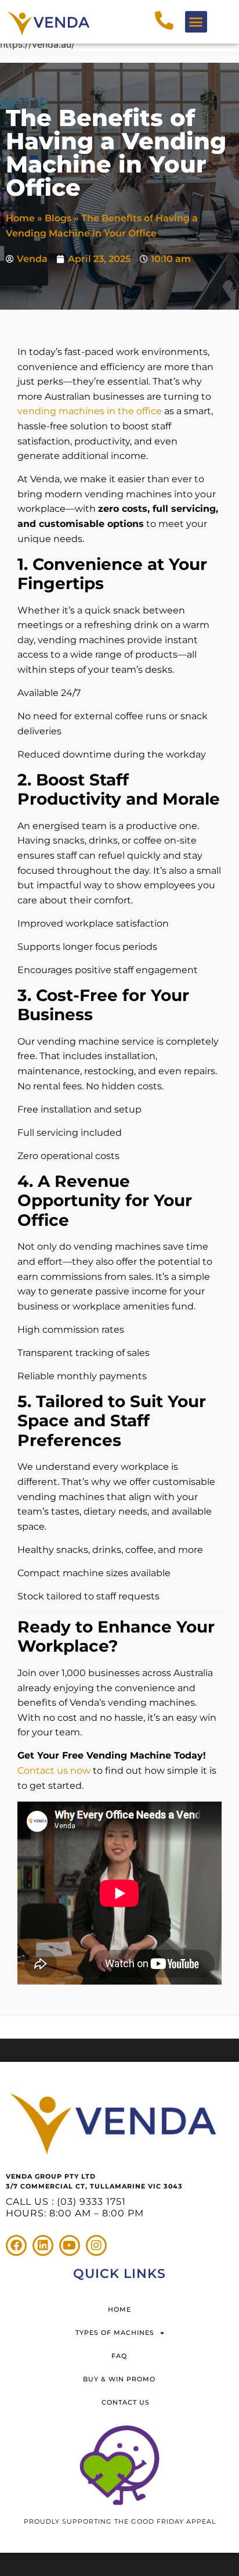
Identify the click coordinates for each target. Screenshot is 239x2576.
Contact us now (54, 1770)
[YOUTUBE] (70, 2245)
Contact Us (126, 2402)
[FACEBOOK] (16, 2245)
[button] (196, 22)
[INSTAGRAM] (96, 2245)
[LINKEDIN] (43, 2245)
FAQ (119, 2356)
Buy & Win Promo (119, 2379)
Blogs (58, 218)
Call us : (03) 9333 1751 (66, 2202)
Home (20, 218)
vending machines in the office (90, 411)
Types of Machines (115, 2333)
